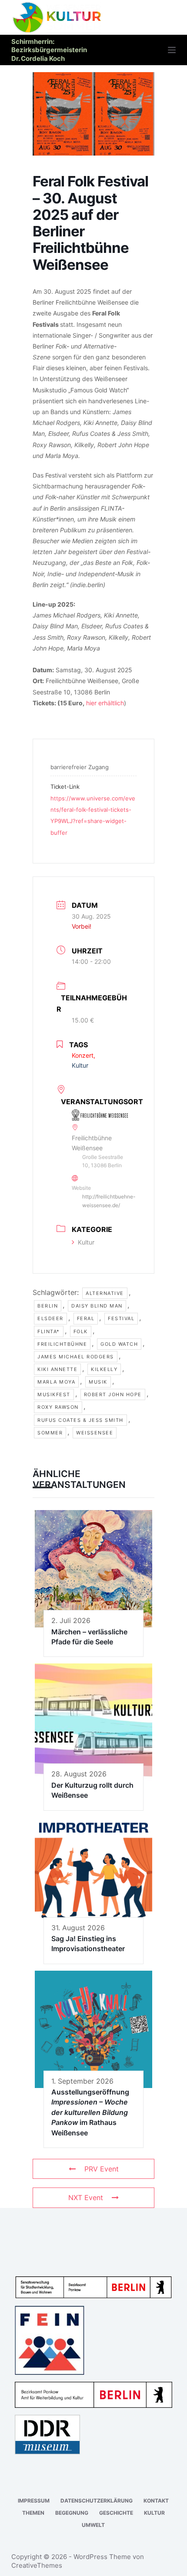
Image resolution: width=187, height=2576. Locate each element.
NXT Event (86, 2198)
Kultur (86, 1242)
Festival (121, 1318)
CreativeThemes (37, 2565)
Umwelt (93, 2525)
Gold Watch (119, 1344)
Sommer (50, 1433)
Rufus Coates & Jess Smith (80, 1420)
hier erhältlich (105, 703)
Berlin (48, 1306)
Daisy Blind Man (97, 1306)
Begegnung (72, 2513)
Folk (81, 1331)
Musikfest (54, 1394)
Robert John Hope (113, 1394)
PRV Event (102, 2169)
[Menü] (172, 50)
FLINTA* (49, 1331)
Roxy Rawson (58, 1407)
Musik (98, 1382)
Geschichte (116, 2513)
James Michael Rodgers (76, 1357)
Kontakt (156, 2501)
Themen (33, 2513)
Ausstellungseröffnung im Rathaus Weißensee (90, 2112)
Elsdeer (50, 1318)
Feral (86, 1318)
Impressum (34, 2501)
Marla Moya (56, 1382)
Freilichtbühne (62, 1344)
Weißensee (95, 1433)
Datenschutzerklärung (97, 2501)
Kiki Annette (57, 1369)
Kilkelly (104, 1369)
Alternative (105, 1293)
